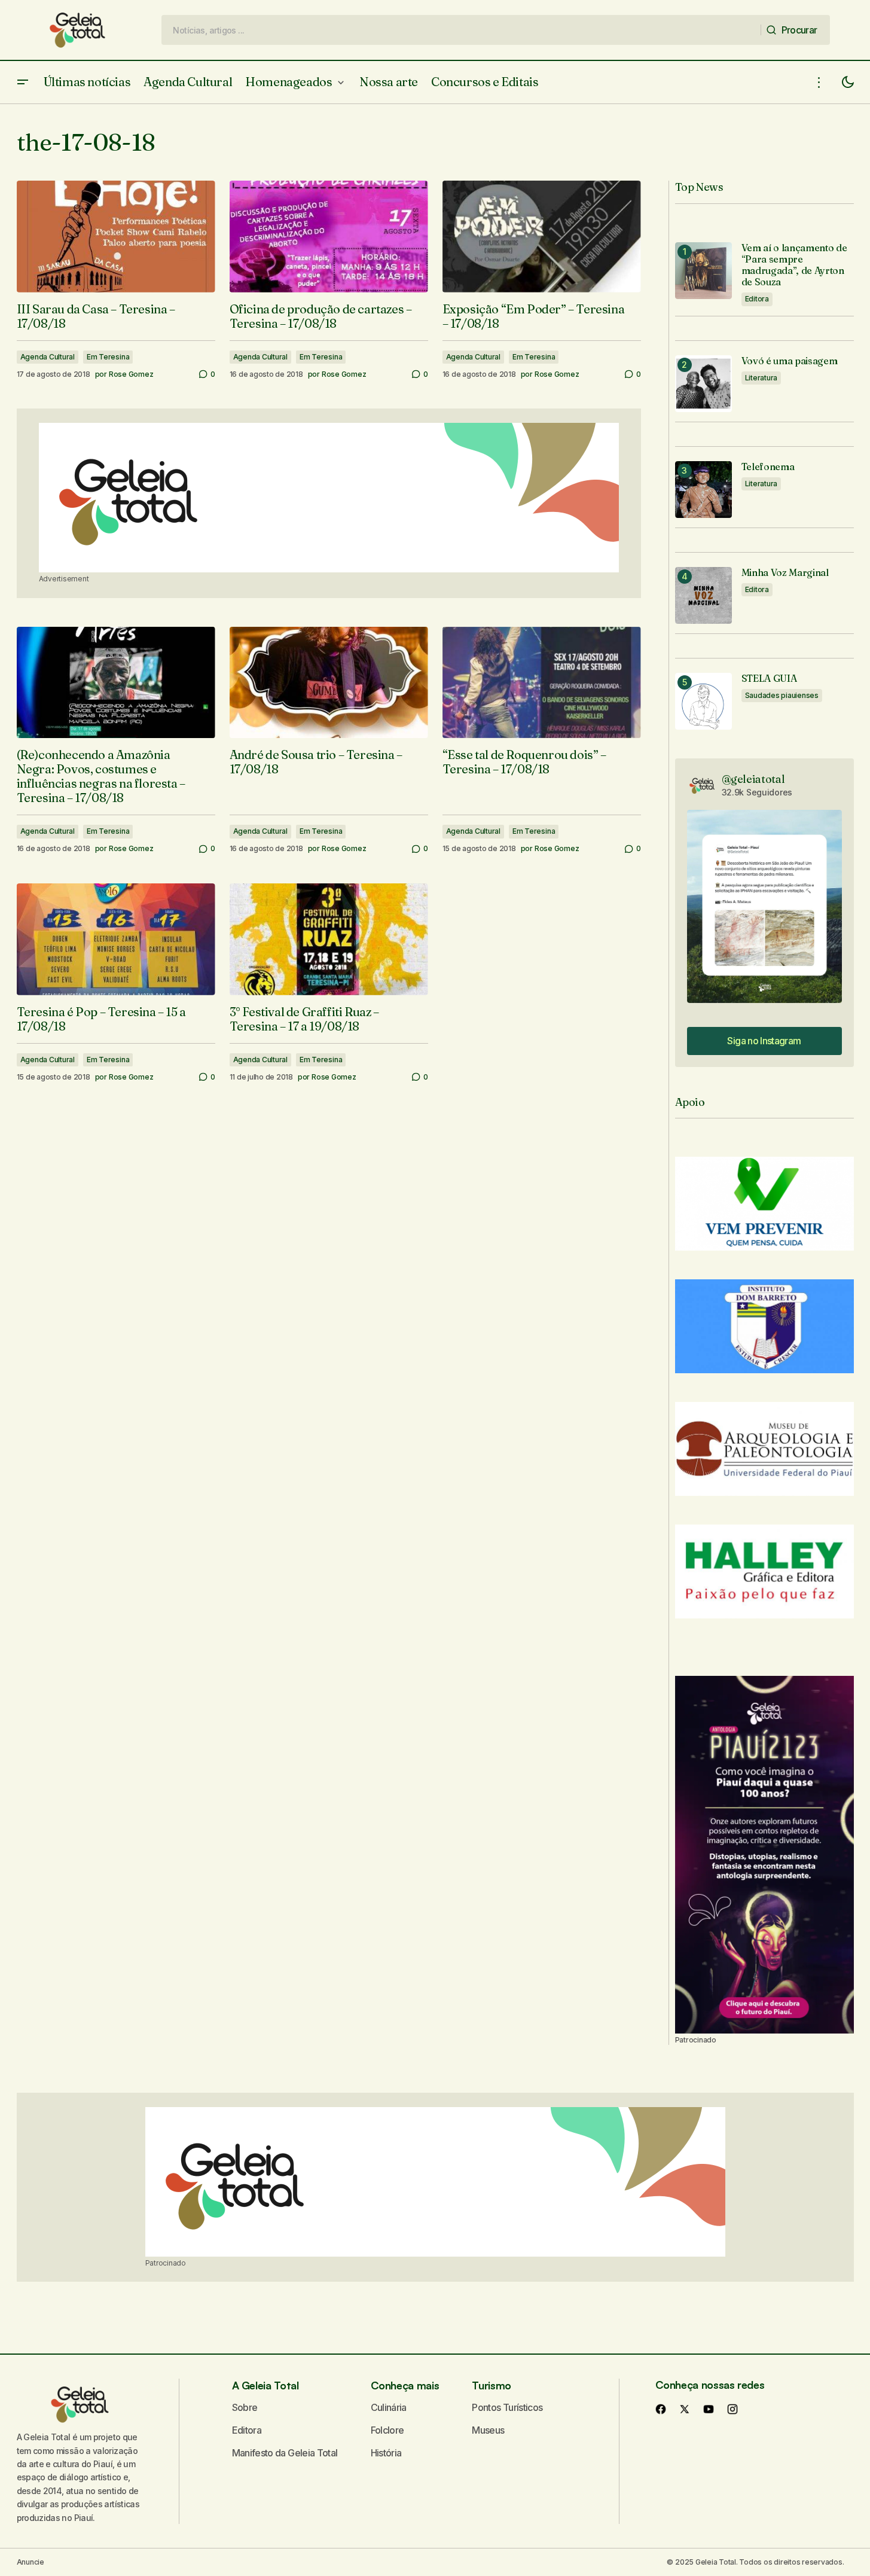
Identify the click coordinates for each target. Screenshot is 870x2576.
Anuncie (30, 2562)
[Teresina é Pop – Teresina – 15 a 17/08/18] (116, 939)
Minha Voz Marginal (785, 573)
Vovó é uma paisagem (790, 361)
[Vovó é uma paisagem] (703, 384)
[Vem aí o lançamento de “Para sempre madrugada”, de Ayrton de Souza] (703, 271)
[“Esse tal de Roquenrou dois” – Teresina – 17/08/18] (542, 683)
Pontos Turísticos (507, 2407)
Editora (757, 299)
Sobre (245, 2407)
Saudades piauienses (782, 695)
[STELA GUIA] (703, 701)
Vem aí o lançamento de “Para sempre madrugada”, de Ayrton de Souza (794, 265)
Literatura (761, 378)
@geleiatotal (753, 779)
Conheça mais (405, 2385)
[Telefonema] (703, 490)
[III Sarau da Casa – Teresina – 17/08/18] (116, 237)
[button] (23, 82)
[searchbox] (461, 30)
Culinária (389, 2407)
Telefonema (768, 467)
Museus (488, 2430)
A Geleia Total (265, 2385)
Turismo (491, 2385)
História (386, 2453)
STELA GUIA (769, 679)
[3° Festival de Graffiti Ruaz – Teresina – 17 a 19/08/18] (329, 939)
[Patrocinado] (329, 498)
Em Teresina (108, 357)
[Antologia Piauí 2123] (764, 1855)
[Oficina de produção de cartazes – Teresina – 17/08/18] (329, 237)
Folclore (387, 2430)
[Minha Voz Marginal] (703, 595)
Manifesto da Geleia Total (285, 2453)
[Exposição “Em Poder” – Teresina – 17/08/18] (542, 237)
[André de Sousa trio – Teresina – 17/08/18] (329, 683)
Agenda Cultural (48, 357)
